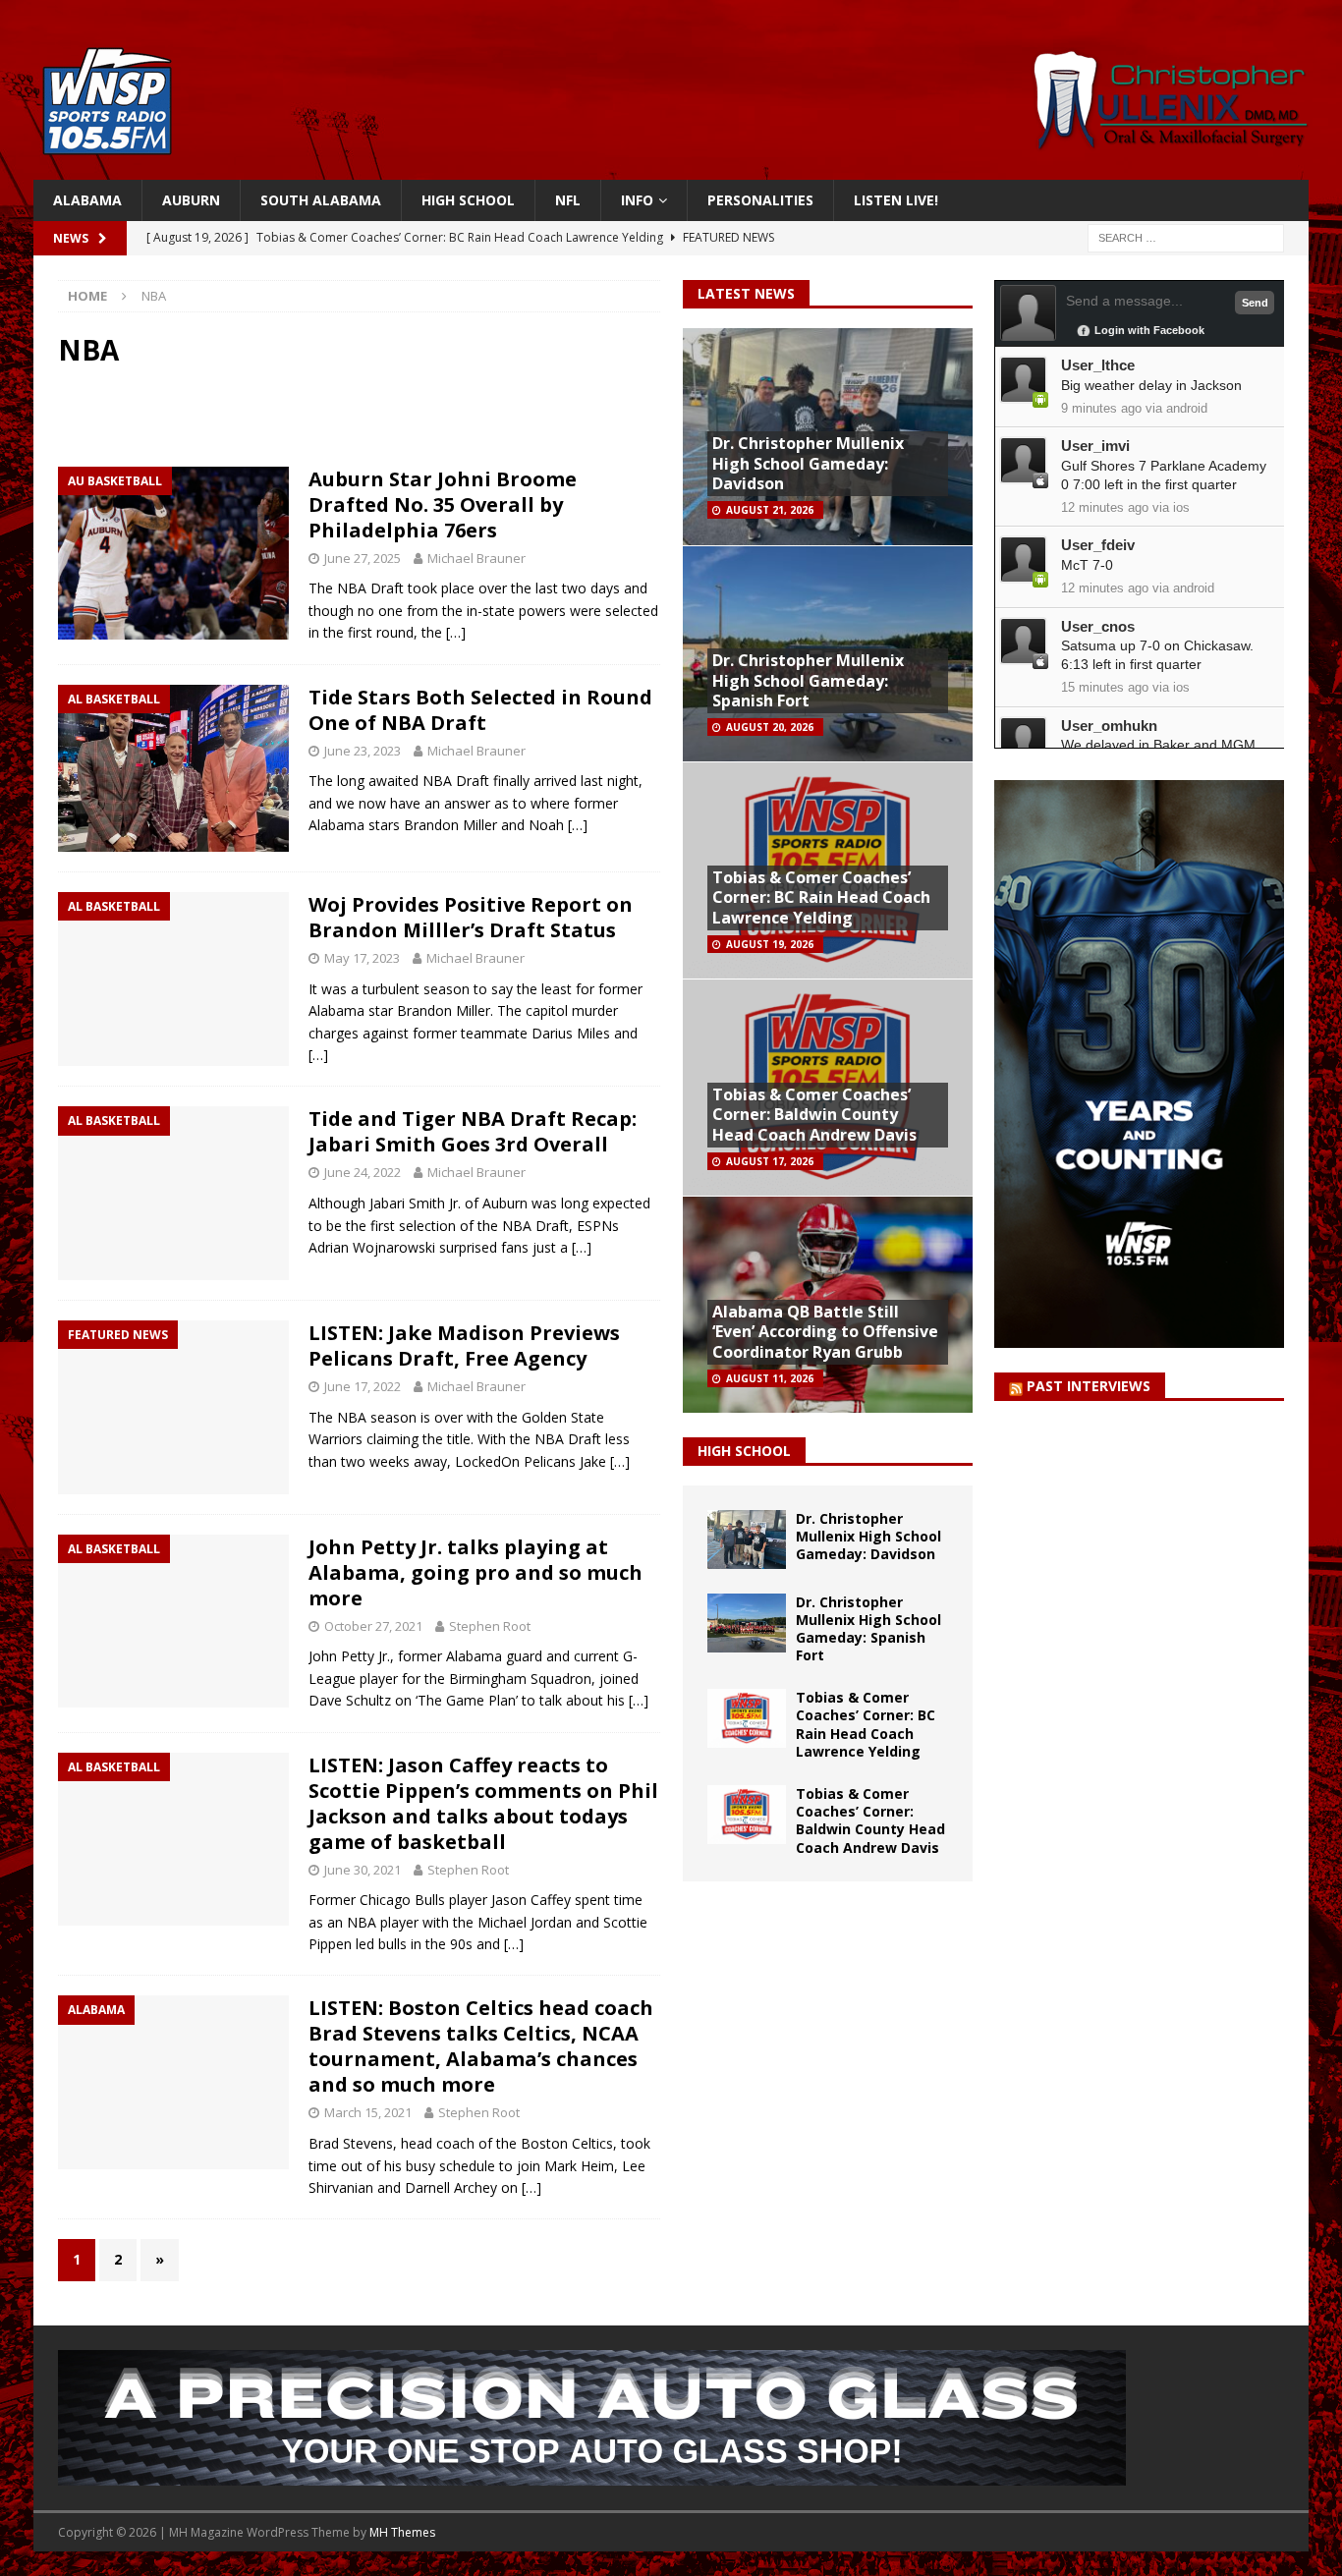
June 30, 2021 (363, 1870)
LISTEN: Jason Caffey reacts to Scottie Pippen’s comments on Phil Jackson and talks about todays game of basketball (483, 1803)
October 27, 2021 (373, 1626)
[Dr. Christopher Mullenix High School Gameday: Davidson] (747, 1540)
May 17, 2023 (362, 958)
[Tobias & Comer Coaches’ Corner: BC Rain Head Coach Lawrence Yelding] (747, 1718)
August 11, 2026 (770, 1378)
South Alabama (321, 200)
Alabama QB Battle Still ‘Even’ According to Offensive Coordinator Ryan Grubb (825, 1332)
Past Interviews (1089, 1386)
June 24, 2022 (363, 1172)
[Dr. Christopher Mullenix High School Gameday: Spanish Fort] (747, 1623)
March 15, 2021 (368, 2112)
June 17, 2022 (363, 1386)
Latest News (746, 293)
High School (468, 200)
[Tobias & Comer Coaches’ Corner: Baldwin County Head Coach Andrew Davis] (747, 1815)
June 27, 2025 (363, 558)
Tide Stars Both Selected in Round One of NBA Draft (480, 710)
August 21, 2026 (770, 510)
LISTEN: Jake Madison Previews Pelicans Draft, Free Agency (464, 1345)
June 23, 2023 (363, 751)
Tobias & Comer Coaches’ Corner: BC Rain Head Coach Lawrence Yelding (821, 898)
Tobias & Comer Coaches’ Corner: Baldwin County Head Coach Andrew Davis (814, 1115)
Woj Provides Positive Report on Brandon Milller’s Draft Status (471, 917)
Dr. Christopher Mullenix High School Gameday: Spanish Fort (808, 681)
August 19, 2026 (770, 944)
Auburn (191, 200)
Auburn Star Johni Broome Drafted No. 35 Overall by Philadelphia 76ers (443, 504)
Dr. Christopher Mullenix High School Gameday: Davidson (808, 464)
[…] (456, 632)
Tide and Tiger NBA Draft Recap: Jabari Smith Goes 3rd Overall (473, 1131)
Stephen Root (490, 1626)
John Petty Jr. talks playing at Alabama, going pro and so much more (475, 1572)
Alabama (87, 200)
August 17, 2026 (770, 1161)
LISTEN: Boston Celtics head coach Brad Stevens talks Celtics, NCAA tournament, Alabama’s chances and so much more (481, 2046)
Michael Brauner (476, 558)
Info (637, 200)
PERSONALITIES (760, 200)
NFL (568, 200)
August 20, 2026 (770, 727)
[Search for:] (1186, 237)
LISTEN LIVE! (896, 200)
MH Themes (402, 2532)
